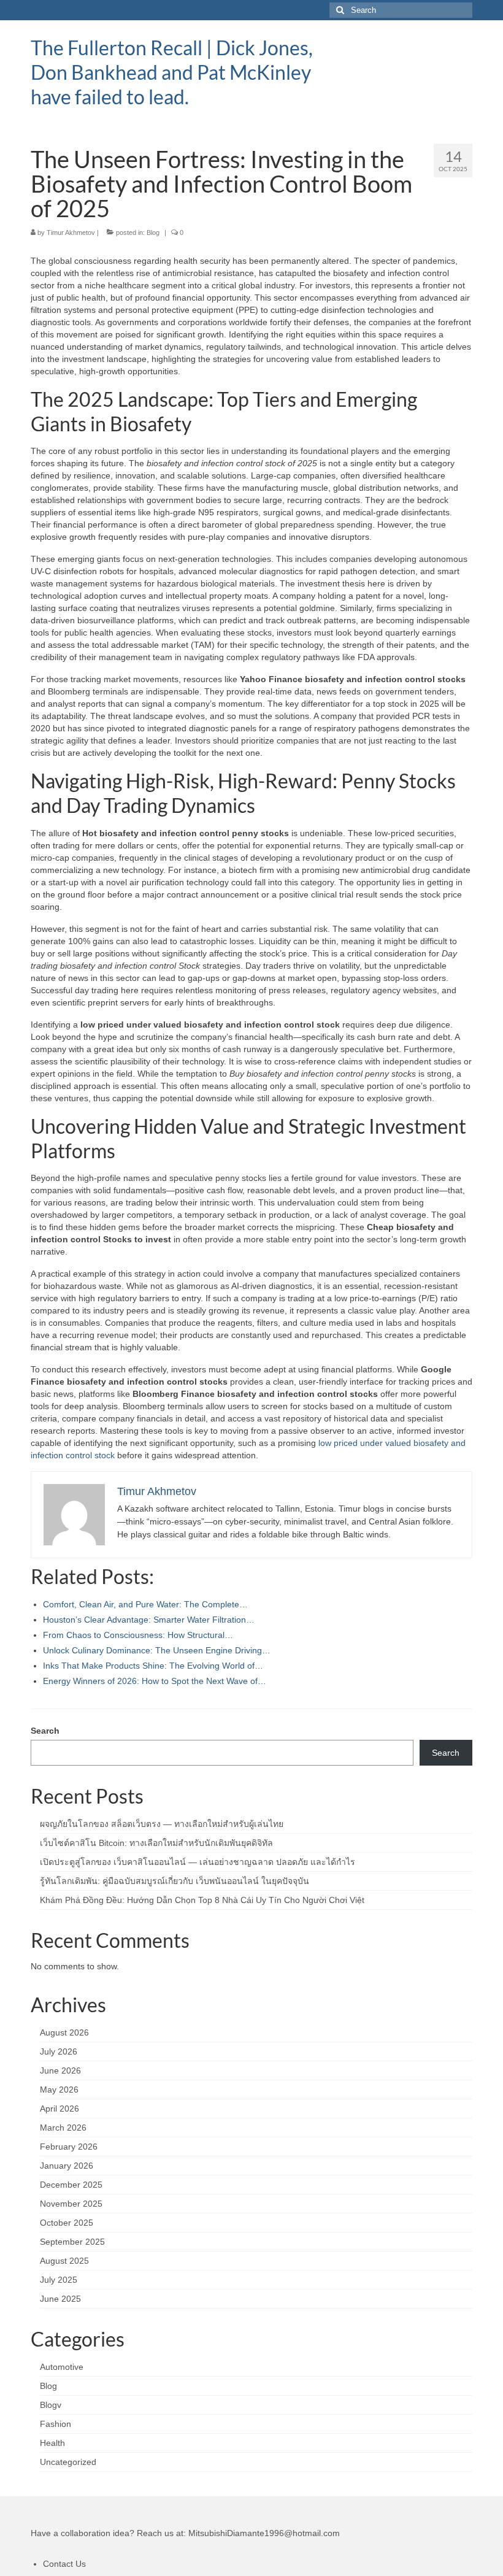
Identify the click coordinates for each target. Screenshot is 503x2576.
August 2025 (64, 2261)
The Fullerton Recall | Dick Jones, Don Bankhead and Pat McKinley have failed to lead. (172, 72)
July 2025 (59, 2280)
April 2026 (60, 2109)
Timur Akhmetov (71, 233)
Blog (153, 233)
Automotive (62, 2367)
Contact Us (64, 2564)
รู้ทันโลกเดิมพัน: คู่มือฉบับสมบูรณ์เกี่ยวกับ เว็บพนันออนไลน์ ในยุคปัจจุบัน (175, 1881)
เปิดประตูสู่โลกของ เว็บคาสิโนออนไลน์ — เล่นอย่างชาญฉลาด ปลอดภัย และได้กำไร (198, 1862)
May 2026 (59, 2090)
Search (45, 1731)
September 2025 (72, 2242)
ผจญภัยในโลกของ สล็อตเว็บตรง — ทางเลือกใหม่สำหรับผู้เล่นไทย (162, 1824)
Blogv (51, 2405)
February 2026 (69, 2147)
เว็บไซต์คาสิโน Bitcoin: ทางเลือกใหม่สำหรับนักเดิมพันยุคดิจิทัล (156, 1843)
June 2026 (60, 2070)
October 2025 (67, 2223)
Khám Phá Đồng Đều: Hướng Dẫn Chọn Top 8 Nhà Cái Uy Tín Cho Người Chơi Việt (202, 1900)
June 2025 (60, 2299)
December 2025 (71, 2185)
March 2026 (63, 2128)
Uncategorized (68, 2462)
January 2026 (67, 2166)
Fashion (56, 2424)
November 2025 (71, 2204)
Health (52, 2443)
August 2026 (64, 2032)
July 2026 (59, 2051)
